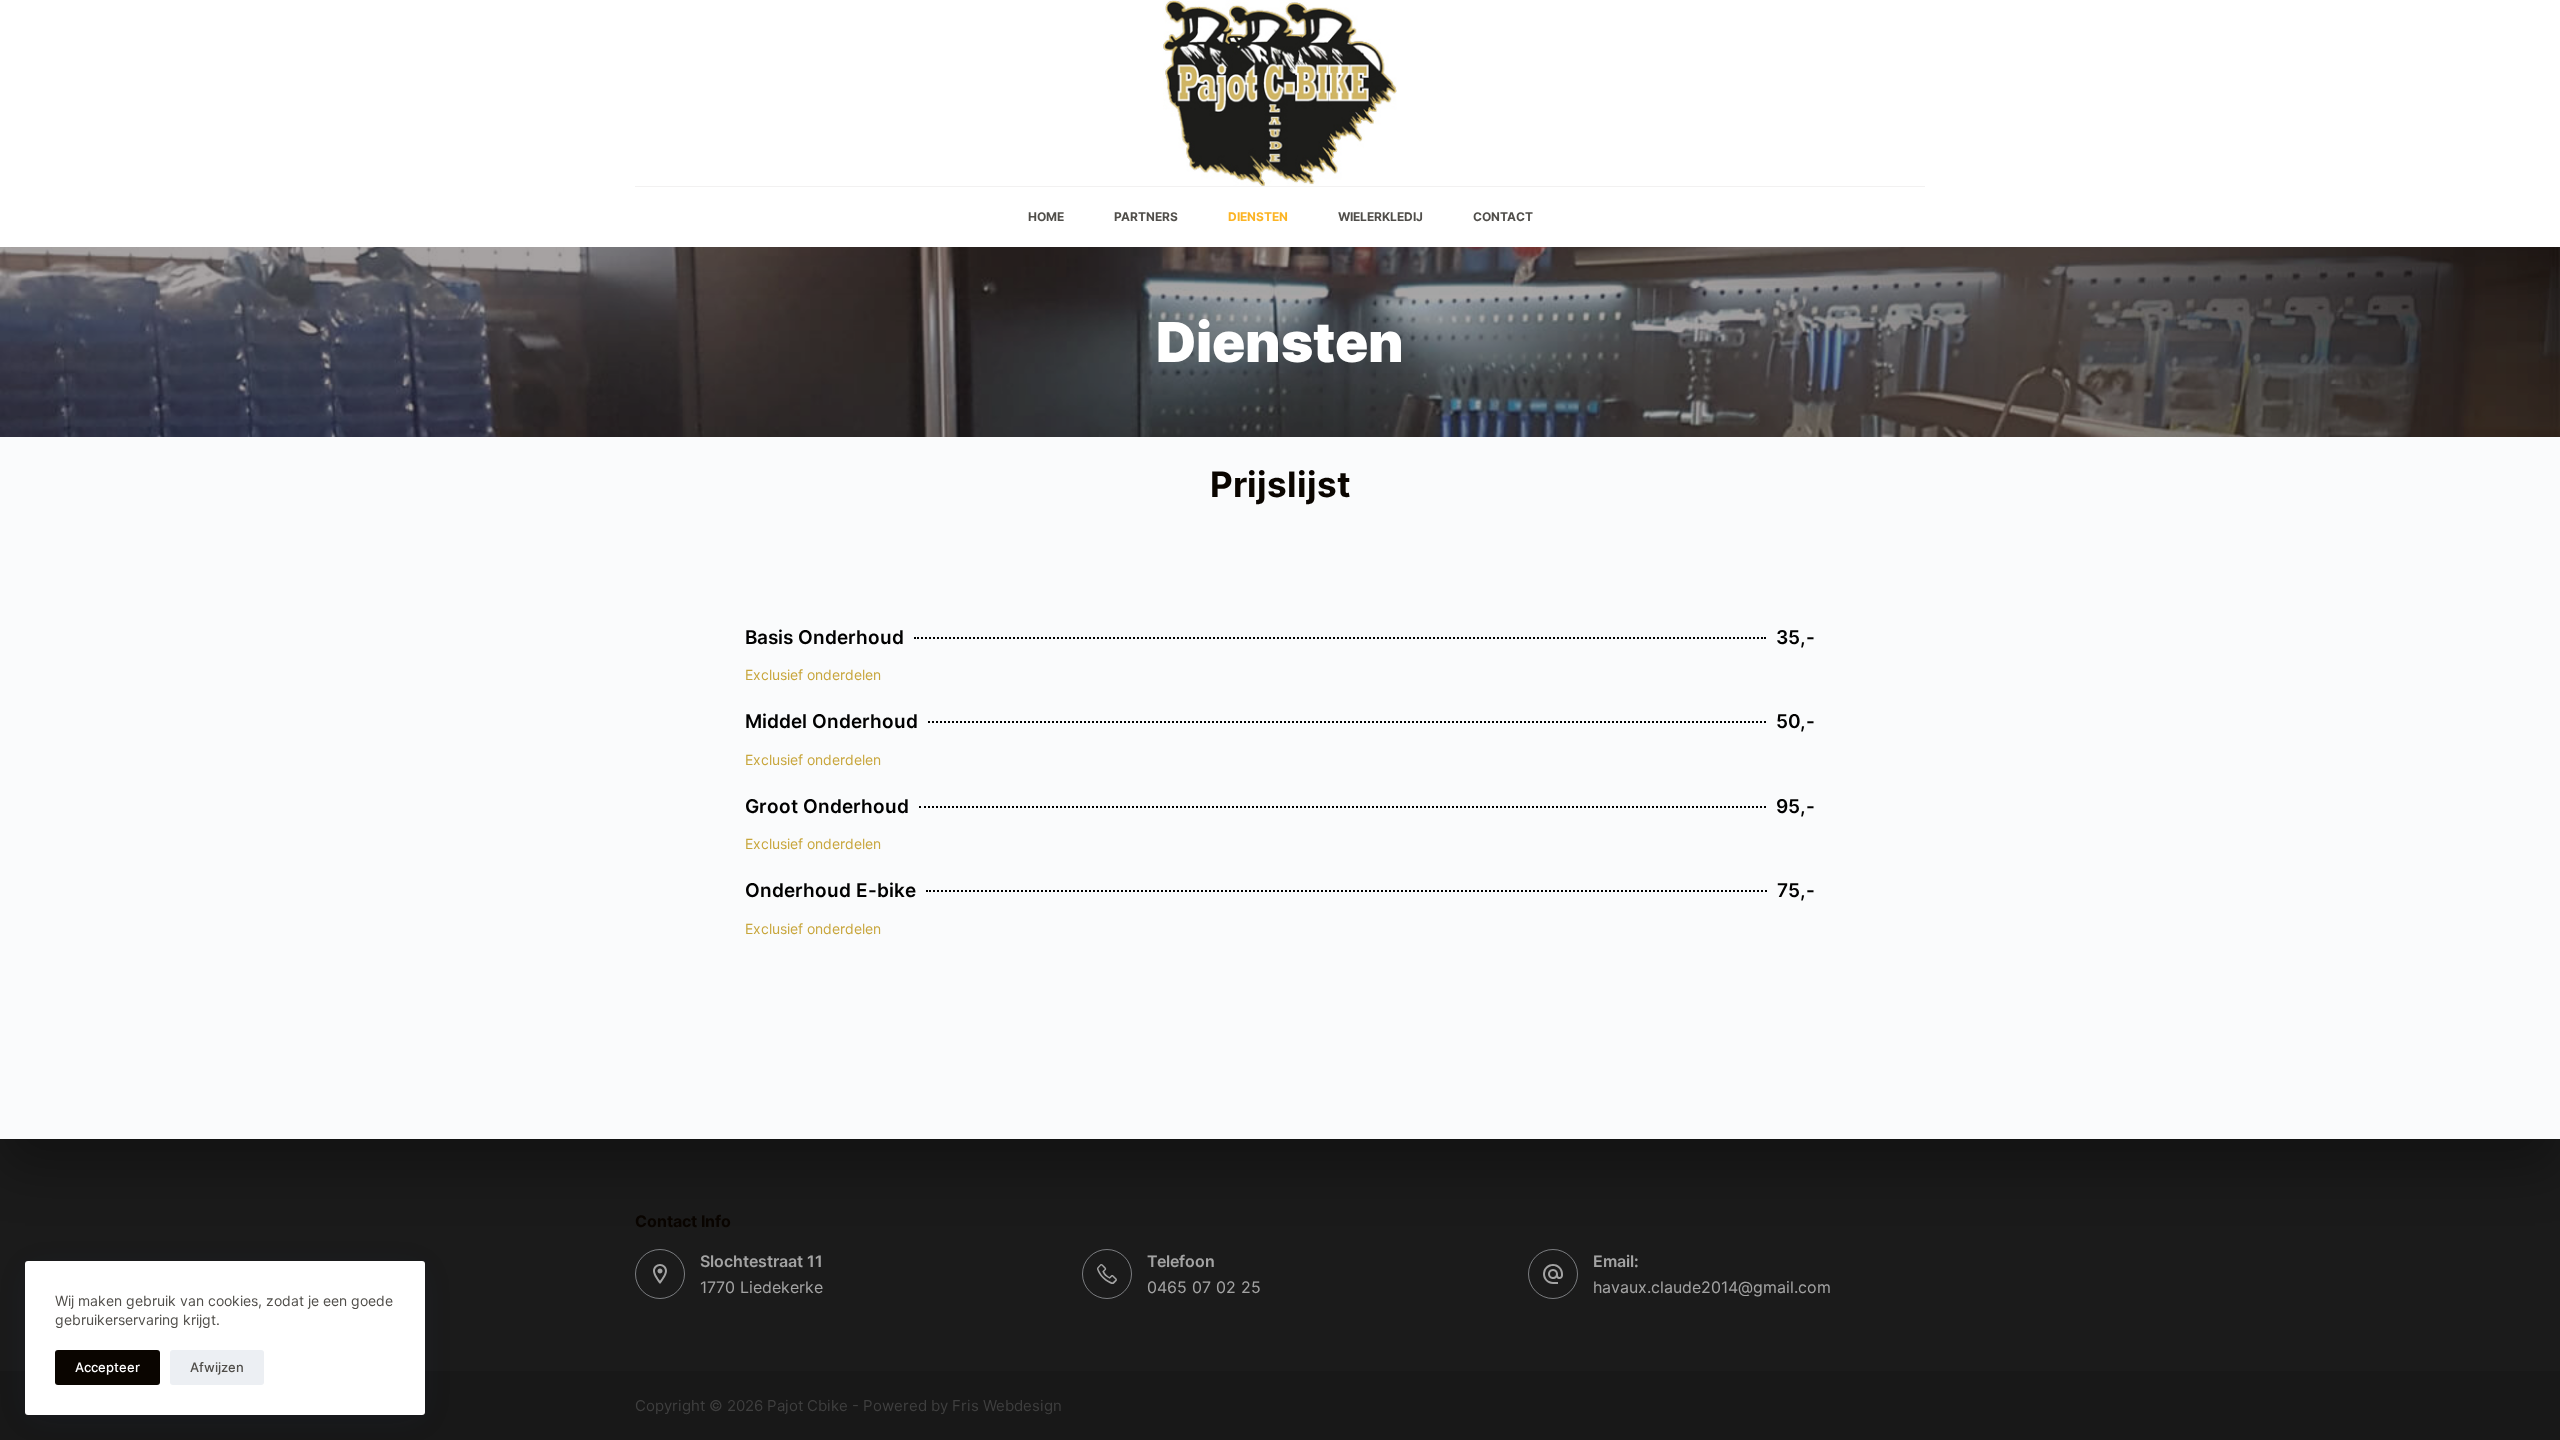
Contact (1503, 216)
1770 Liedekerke (761, 1287)
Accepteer (107, 1367)
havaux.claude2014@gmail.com (1712, 1287)
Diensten (1258, 216)
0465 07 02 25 (1204, 1287)
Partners (1146, 216)
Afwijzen (217, 1367)
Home (1046, 216)
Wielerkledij (1380, 216)
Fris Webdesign (1007, 1405)
